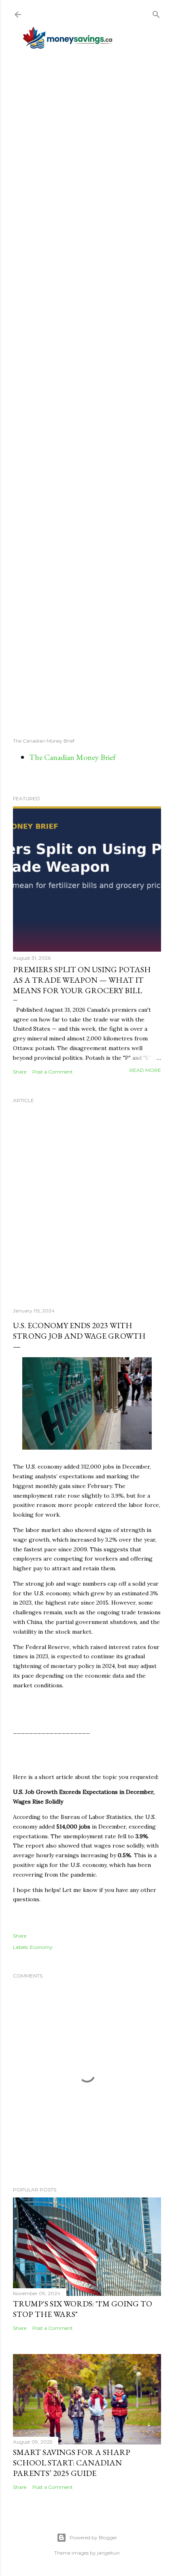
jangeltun (108, 2553)
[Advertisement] (87, 393)
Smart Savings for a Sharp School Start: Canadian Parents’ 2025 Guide (72, 2463)
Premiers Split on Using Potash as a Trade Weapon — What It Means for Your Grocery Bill (82, 980)
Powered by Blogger (93, 2537)
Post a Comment (53, 1072)
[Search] (156, 13)
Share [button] (20, 1072)
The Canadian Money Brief (72, 757)
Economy (41, 1947)
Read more (145, 1070)
